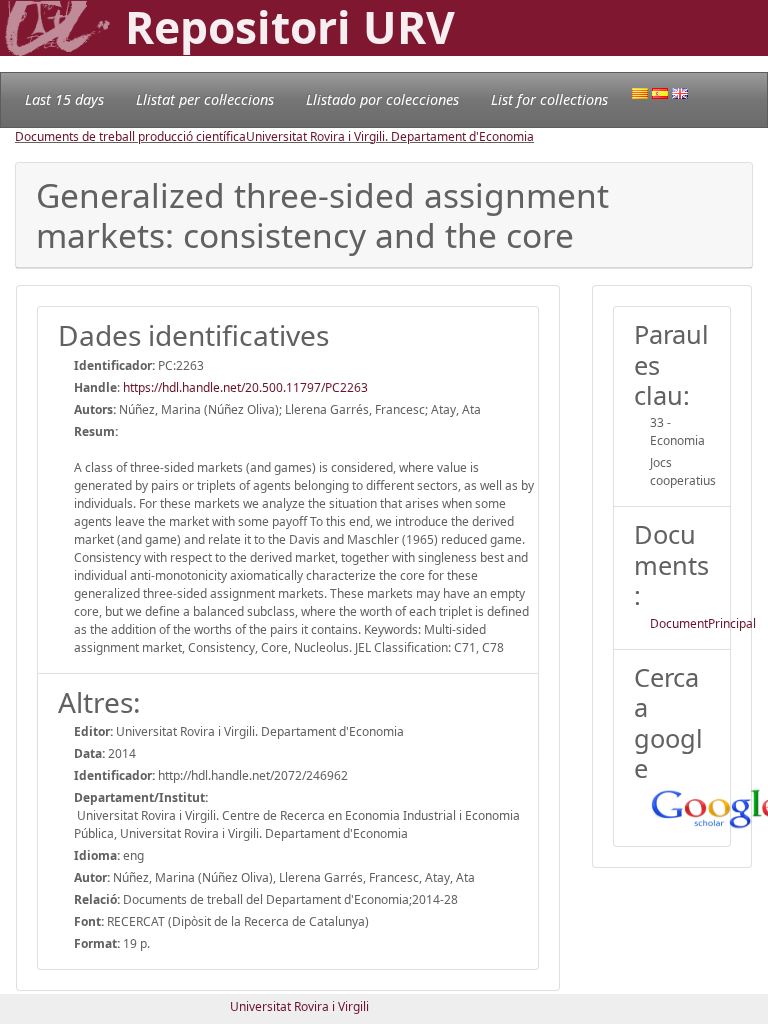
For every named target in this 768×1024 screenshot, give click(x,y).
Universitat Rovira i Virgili (299, 1006)
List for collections (549, 99)
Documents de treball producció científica (130, 136)
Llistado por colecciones (382, 99)
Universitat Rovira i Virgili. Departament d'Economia (390, 136)
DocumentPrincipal (703, 623)
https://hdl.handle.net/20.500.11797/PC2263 (245, 387)
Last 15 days (64, 99)
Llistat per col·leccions (205, 99)
